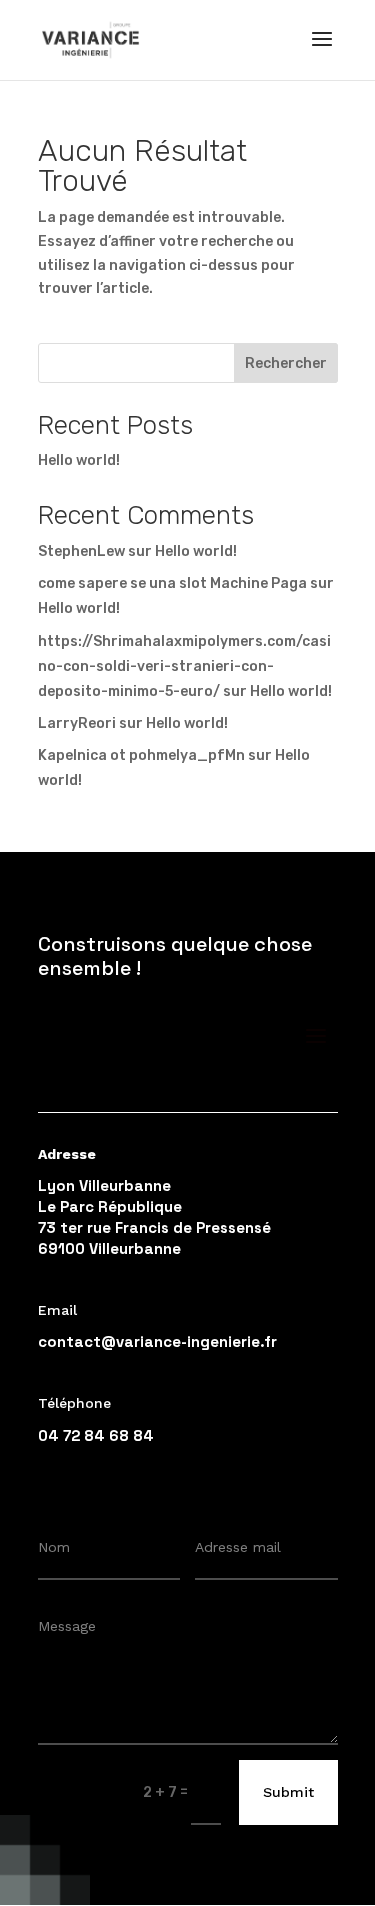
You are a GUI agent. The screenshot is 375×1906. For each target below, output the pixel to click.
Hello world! (79, 460)
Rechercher (286, 363)
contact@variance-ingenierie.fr (157, 1341)
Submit (288, 1792)
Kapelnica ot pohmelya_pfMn (141, 755)
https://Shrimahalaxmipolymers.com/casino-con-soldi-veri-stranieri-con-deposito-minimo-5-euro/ (184, 666)
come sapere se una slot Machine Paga (172, 583)
